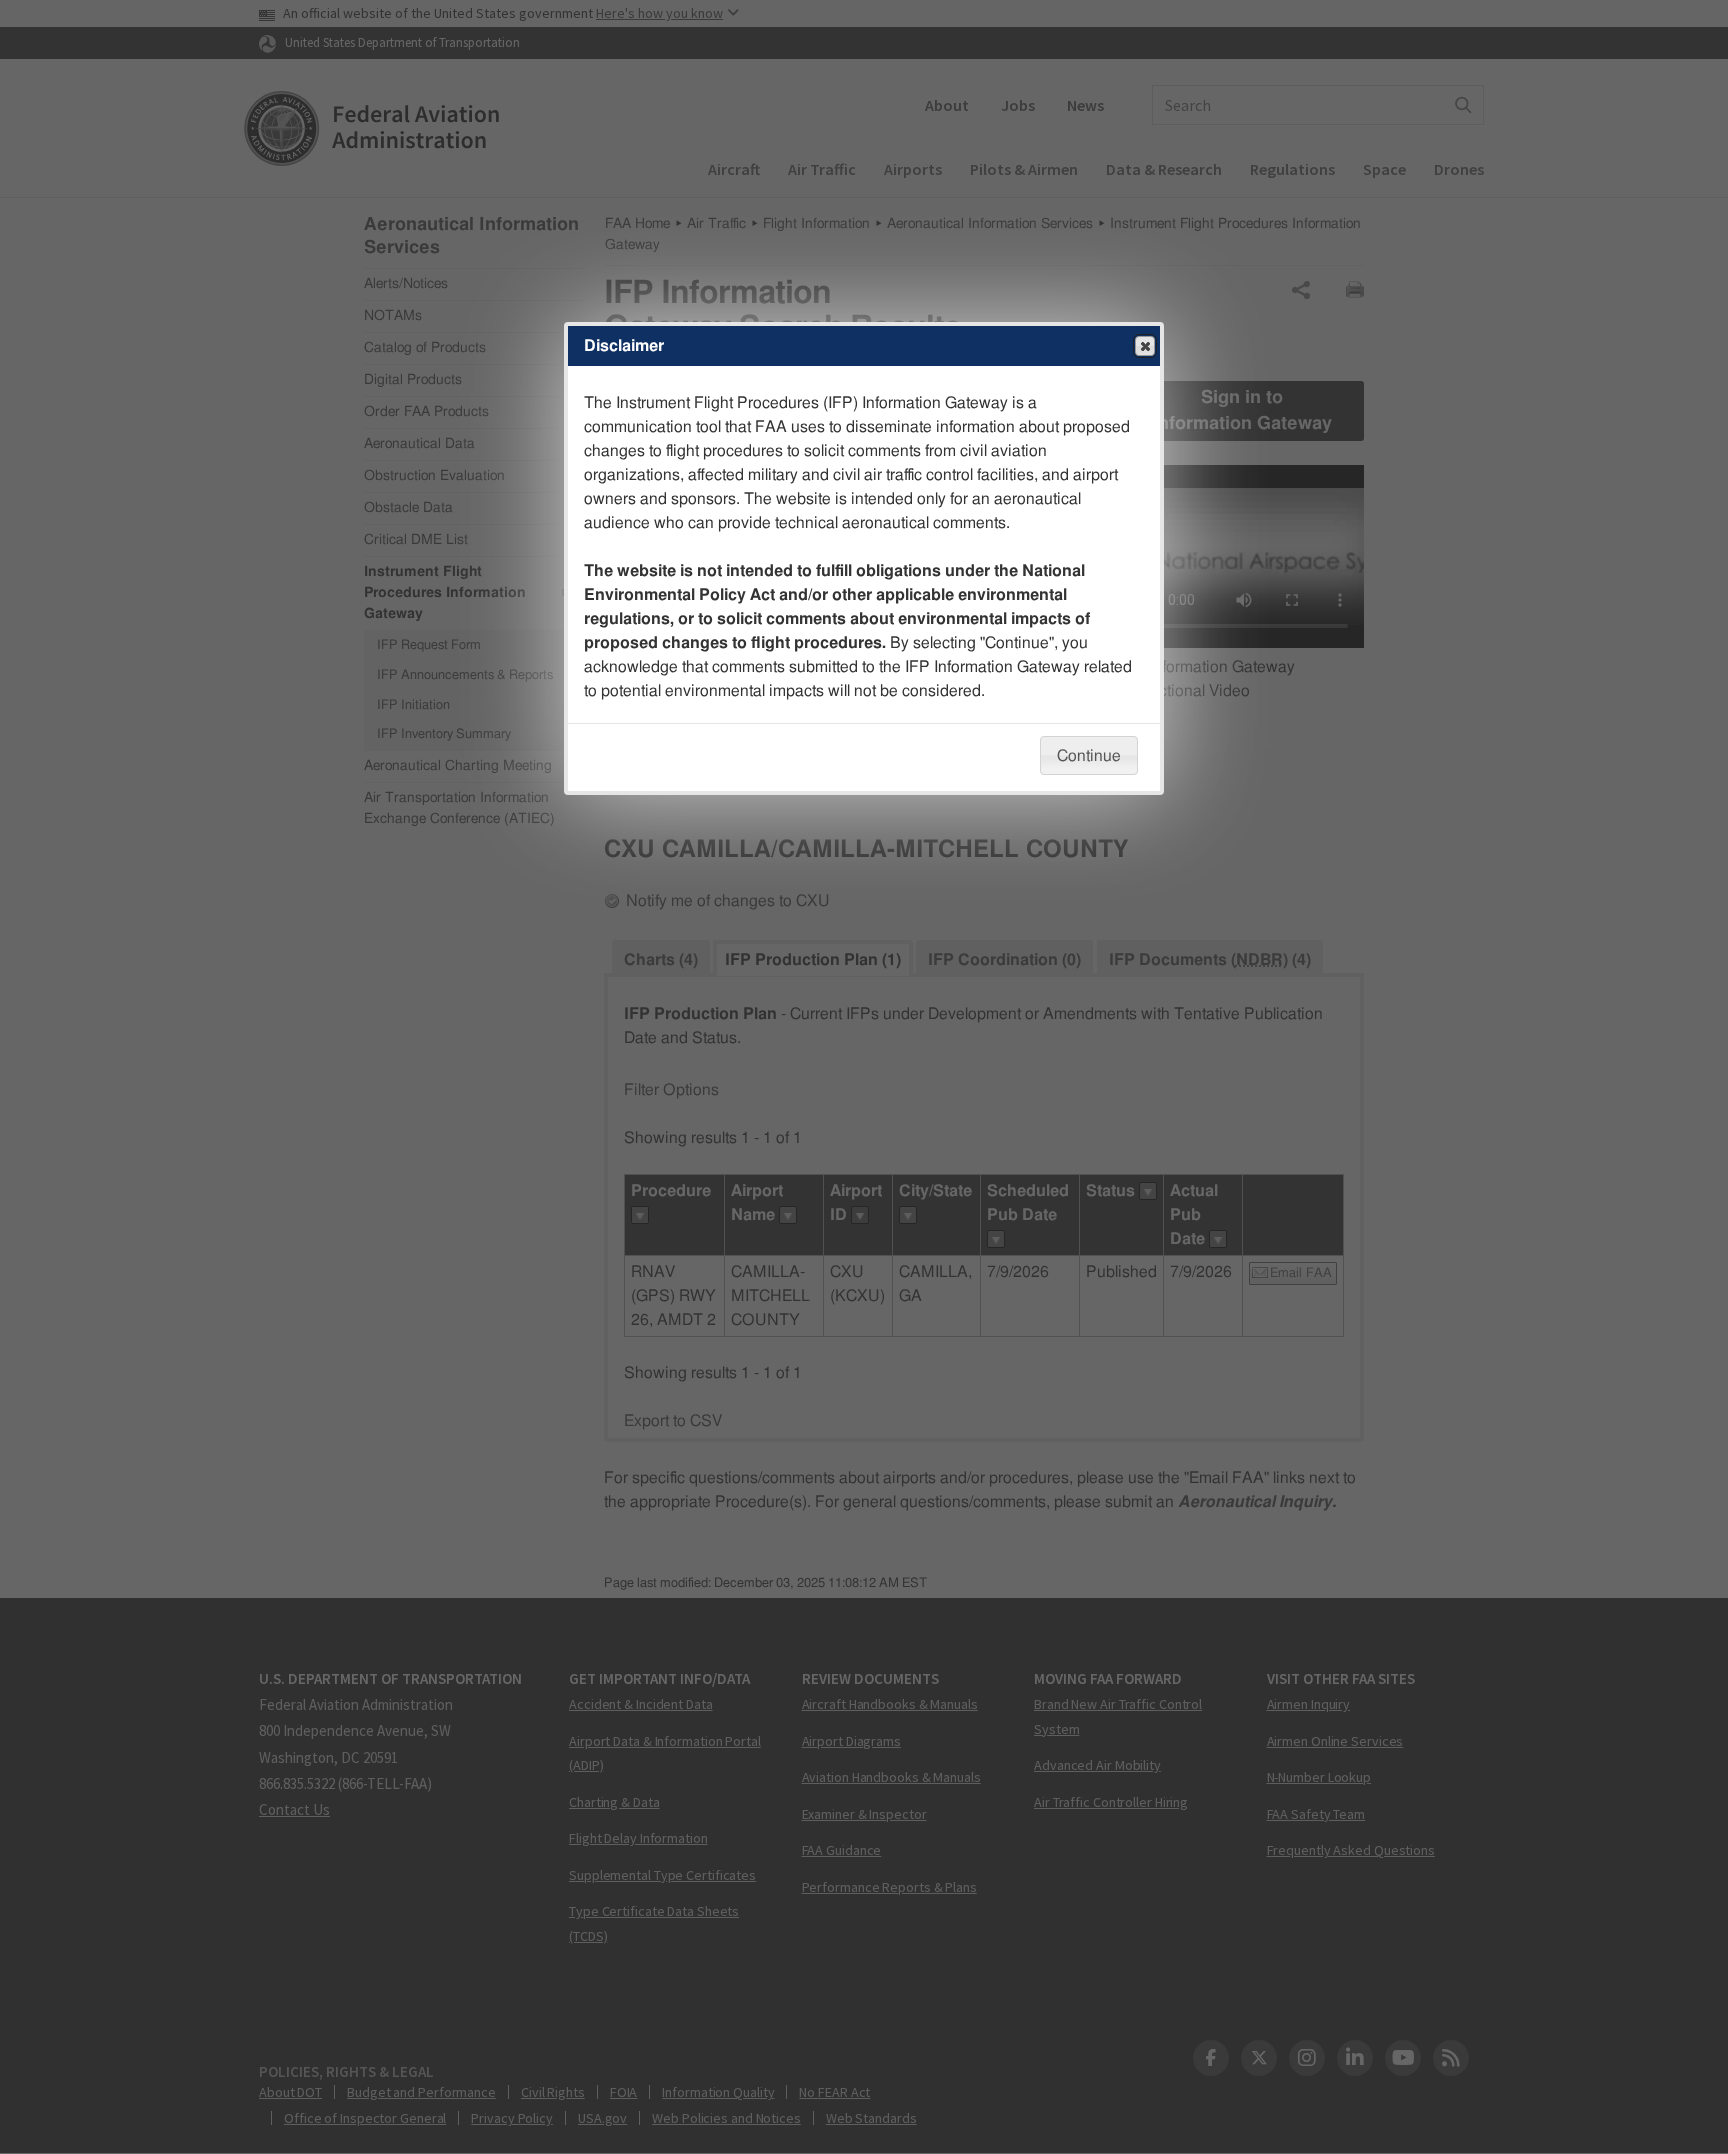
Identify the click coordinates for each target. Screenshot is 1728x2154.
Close (1145, 346)
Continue (1089, 756)
